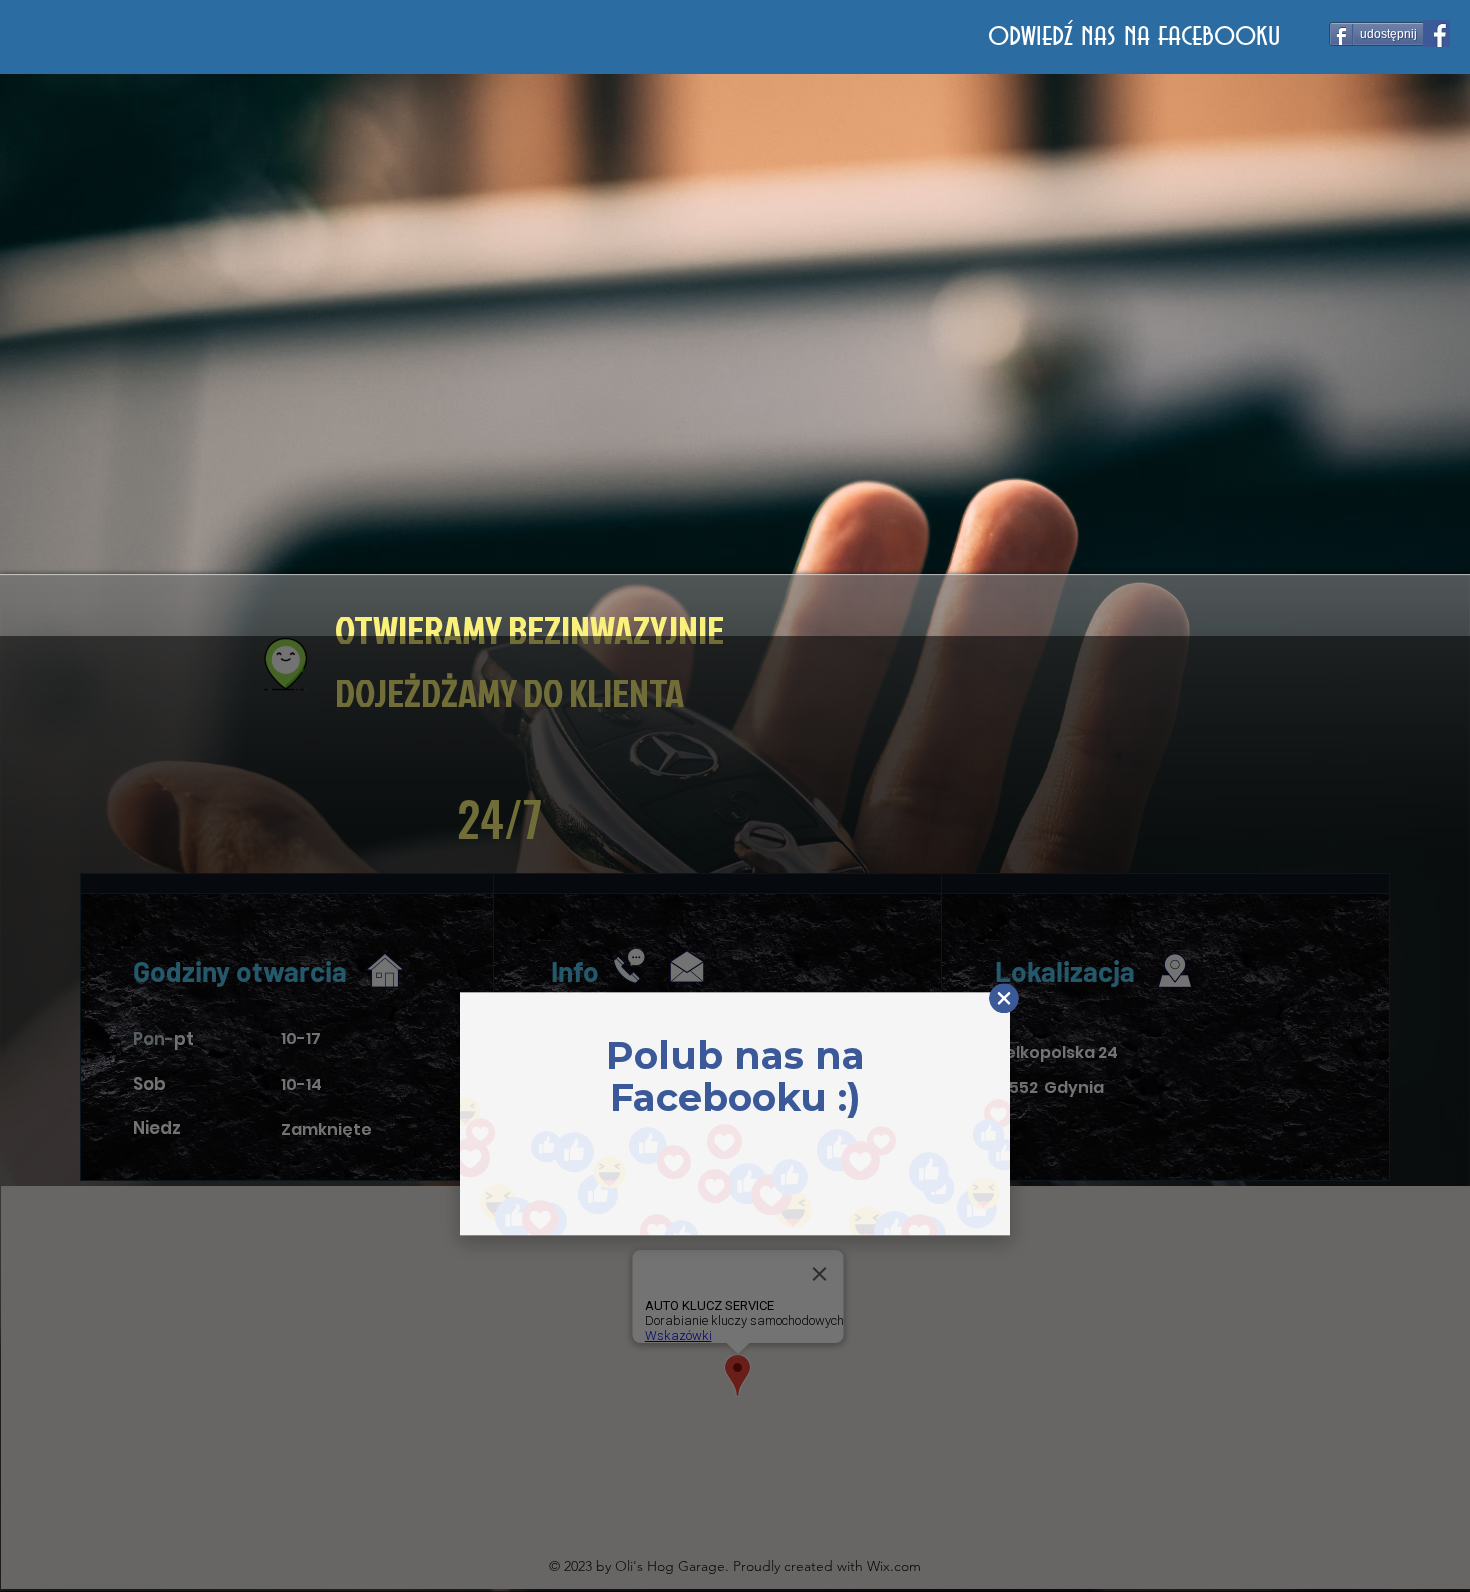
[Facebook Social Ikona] (1436, 33)
